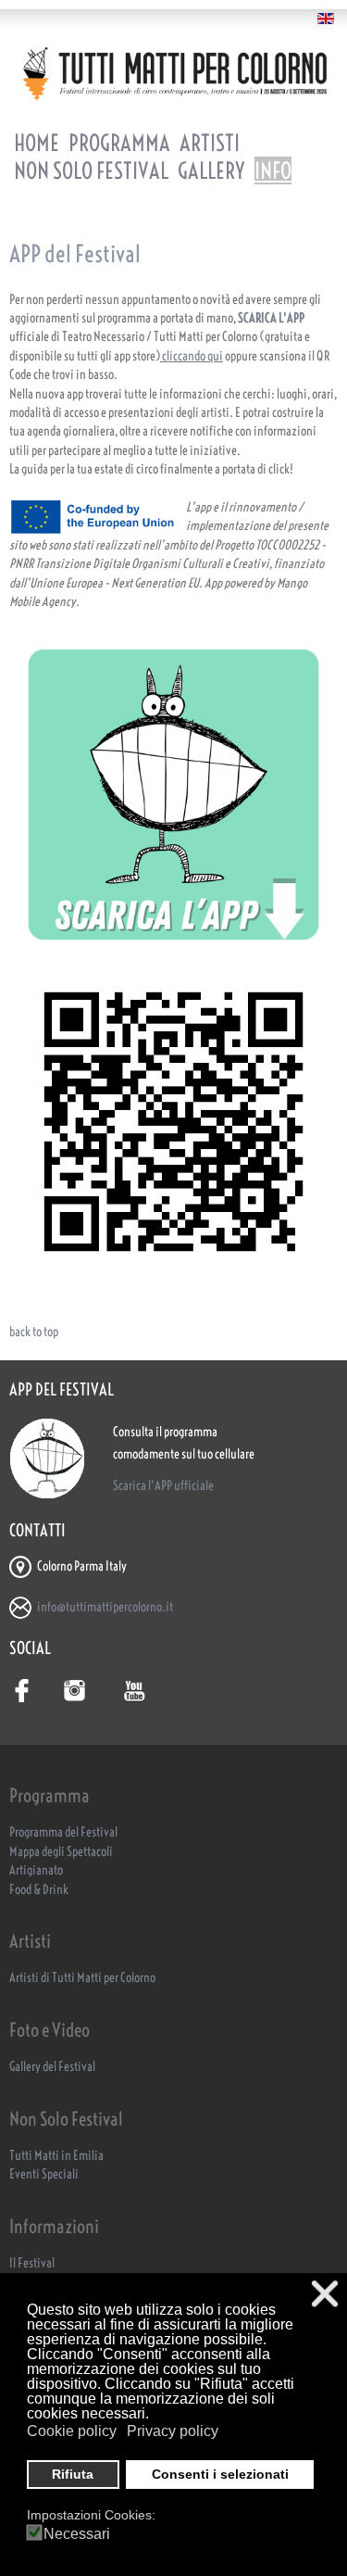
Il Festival (32, 2263)
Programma (119, 143)
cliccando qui (192, 356)
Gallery (211, 170)
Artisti (210, 143)
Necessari (77, 2534)
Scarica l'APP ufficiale (163, 1486)
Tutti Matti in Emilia (56, 2156)
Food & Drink (39, 1890)
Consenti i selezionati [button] (220, 2474)
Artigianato (36, 1870)
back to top (34, 1332)
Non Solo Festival (91, 170)
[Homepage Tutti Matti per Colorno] (173, 73)
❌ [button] (325, 2294)
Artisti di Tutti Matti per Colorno (82, 1978)
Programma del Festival (63, 1832)
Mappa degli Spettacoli (61, 1852)
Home (37, 143)
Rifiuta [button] (73, 2474)
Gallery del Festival (52, 2067)
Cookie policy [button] (72, 2431)
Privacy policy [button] (173, 2431)
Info (273, 170)
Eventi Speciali (44, 2174)
